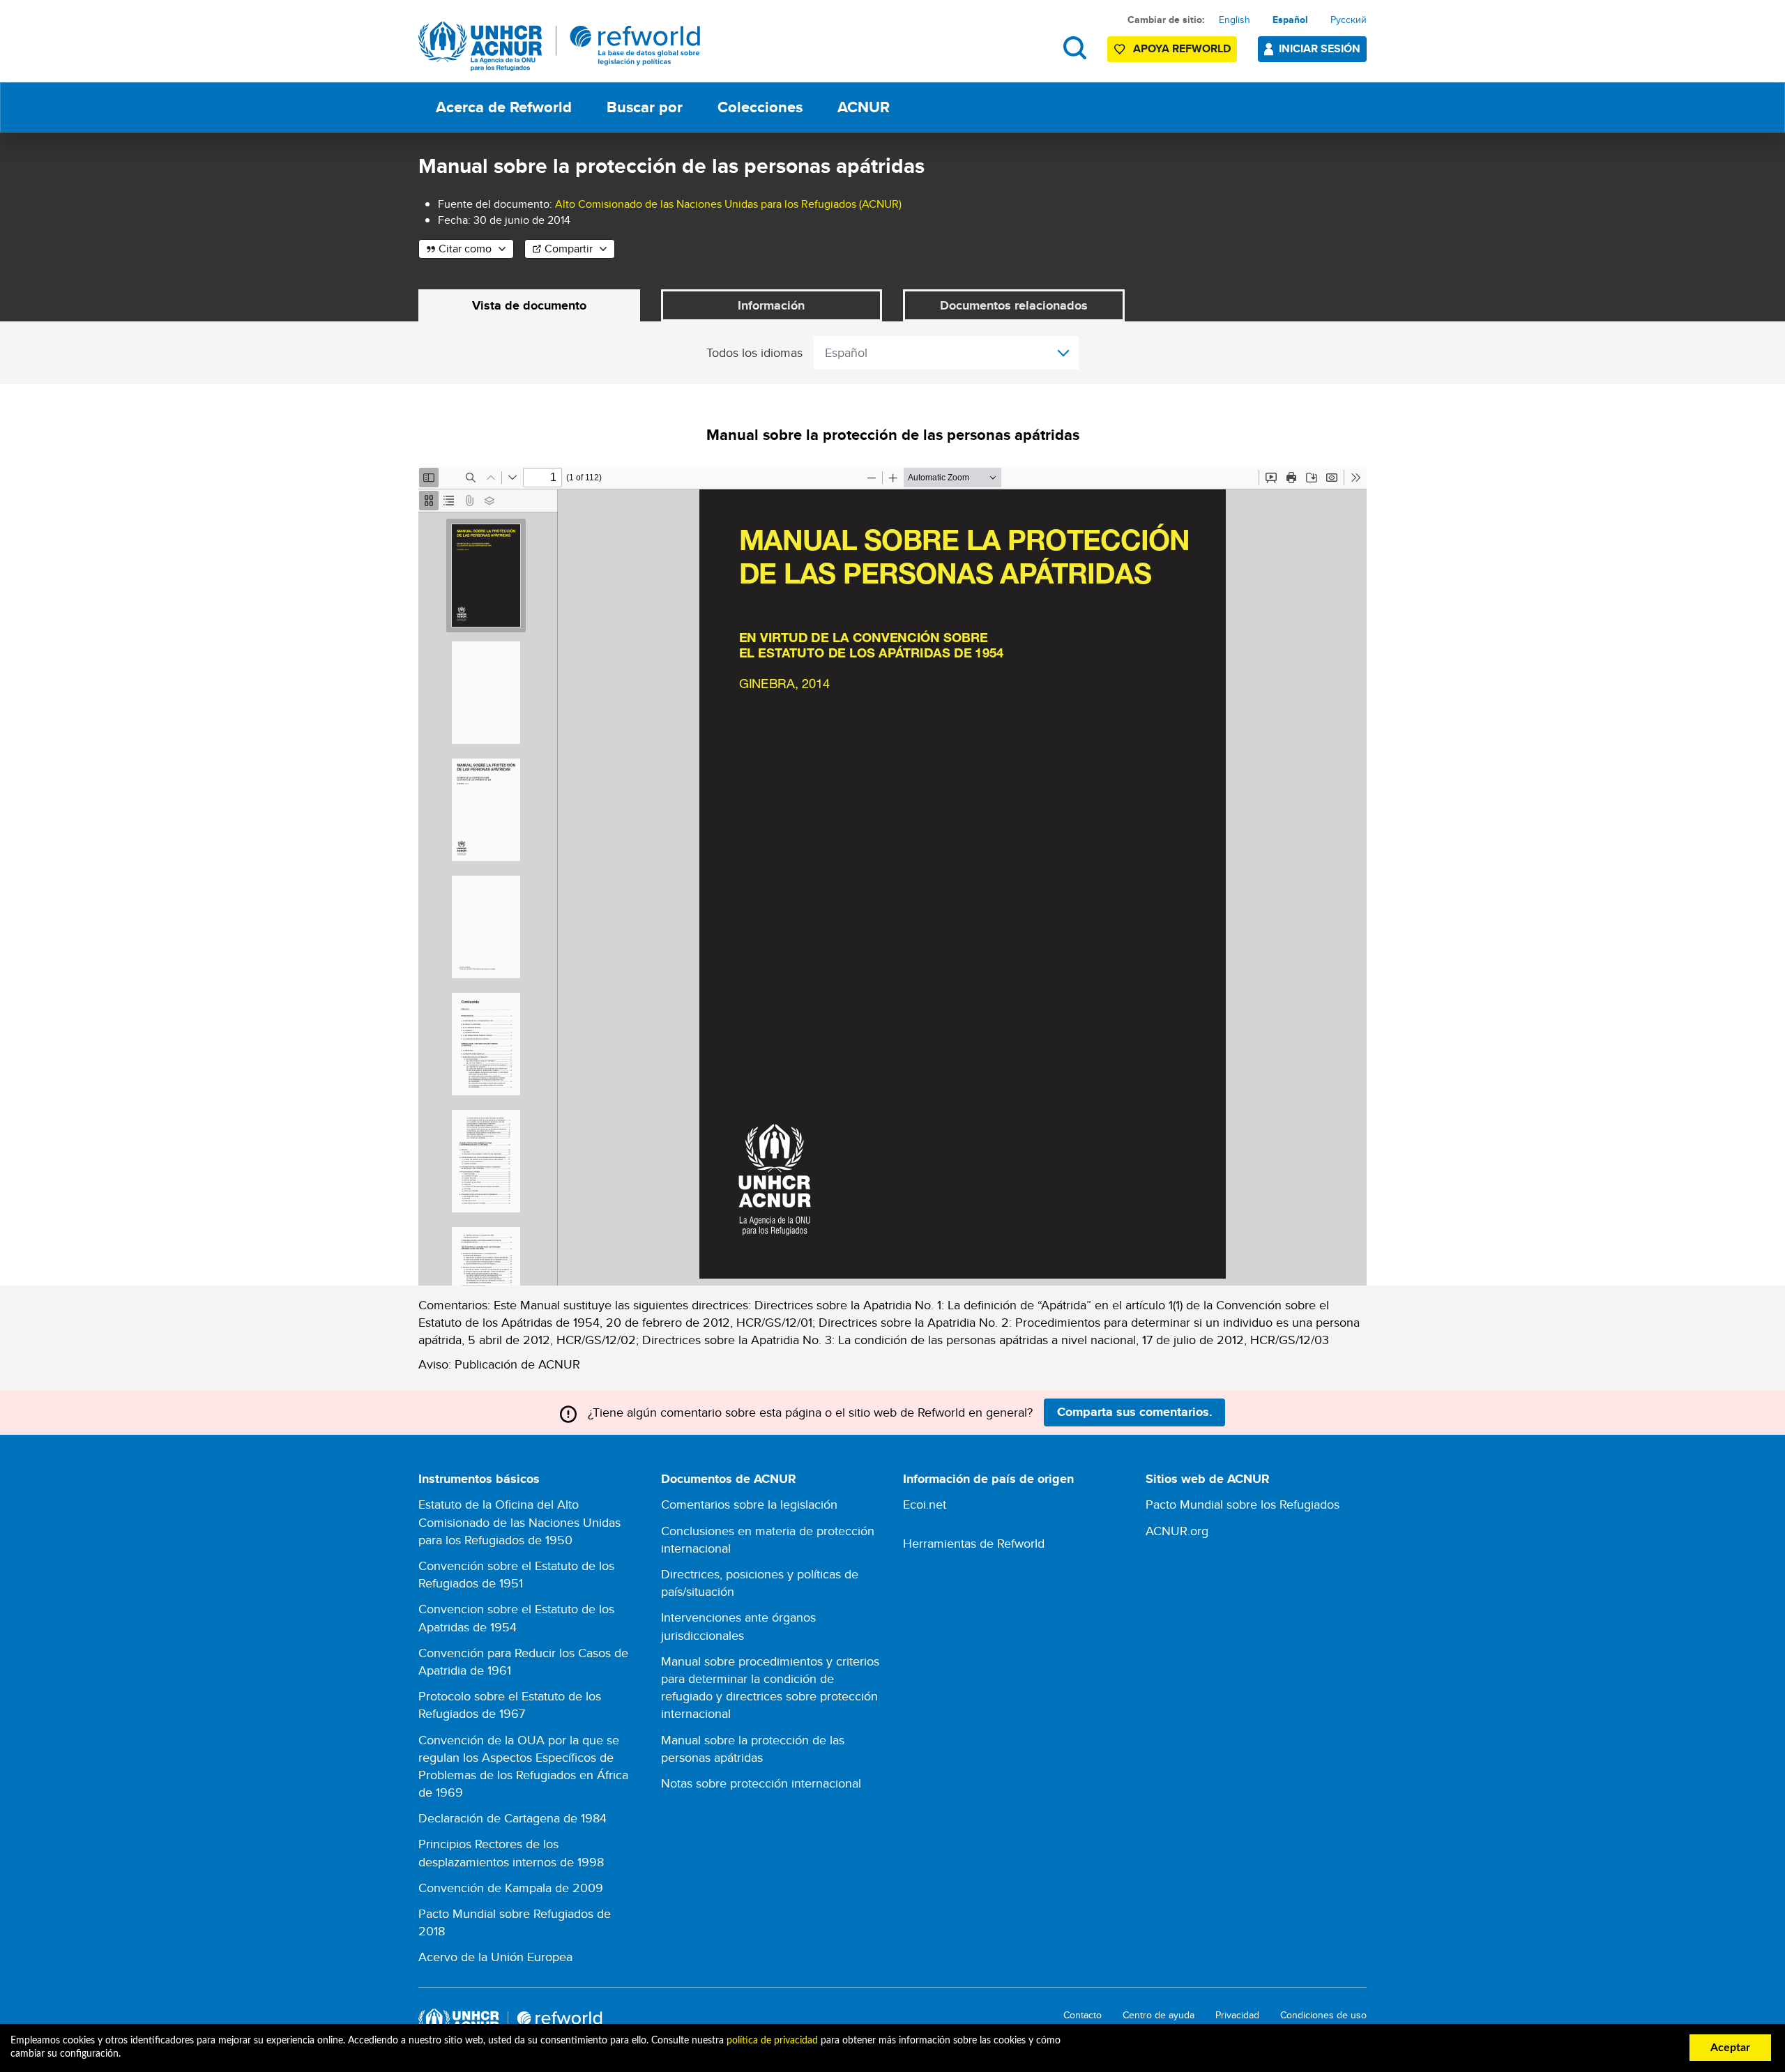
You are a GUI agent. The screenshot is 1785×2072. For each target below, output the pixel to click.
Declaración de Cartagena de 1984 (512, 1818)
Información (771, 305)
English (1235, 20)
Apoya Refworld (1182, 48)
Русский (1349, 20)
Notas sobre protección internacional (761, 1783)
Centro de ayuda (1159, 2015)
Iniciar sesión (1320, 48)
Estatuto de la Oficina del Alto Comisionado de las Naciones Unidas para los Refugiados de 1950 (519, 1522)
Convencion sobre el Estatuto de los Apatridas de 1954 (516, 1617)
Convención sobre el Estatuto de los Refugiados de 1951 (516, 1574)
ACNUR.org (1177, 1531)
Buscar (1075, 48)
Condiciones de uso (1323, 2015)
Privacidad (1237, 2015)
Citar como (465, 249)
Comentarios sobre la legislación (749, 1504)
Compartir (569, 249)
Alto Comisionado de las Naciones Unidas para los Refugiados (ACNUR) (728, 204)
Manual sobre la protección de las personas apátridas (753, 1749)
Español (1290, 20)
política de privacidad (772, 2041)
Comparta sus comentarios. (1135, 1412)
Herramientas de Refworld (974, 1543)
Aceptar (1730, 2048)
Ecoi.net (925, 1504)
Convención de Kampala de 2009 (511, 1888)
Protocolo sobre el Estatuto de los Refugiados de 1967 (510, 1705)
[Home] (560, 46)
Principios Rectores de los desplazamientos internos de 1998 (511, 1852)
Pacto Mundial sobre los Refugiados (1243, 1504)
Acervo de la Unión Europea (495, 1957)
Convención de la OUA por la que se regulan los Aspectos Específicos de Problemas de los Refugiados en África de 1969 (523, 1766)
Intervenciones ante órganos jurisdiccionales (738, 1626)
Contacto (1083, 2015)
